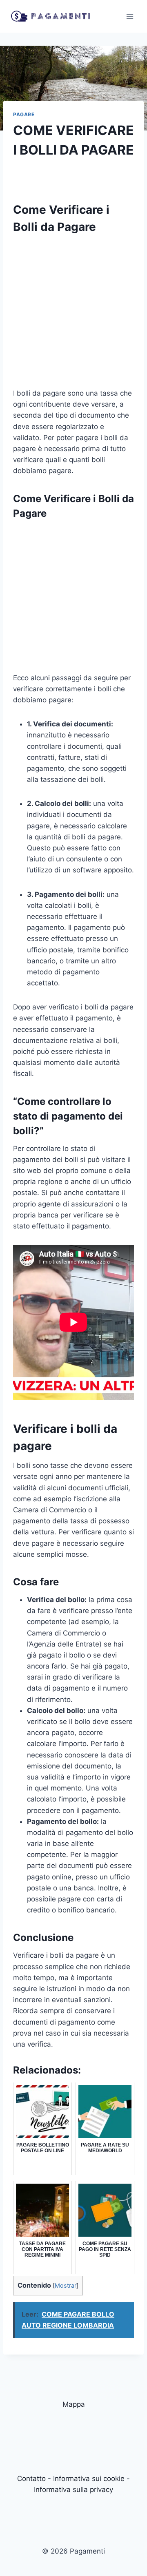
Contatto (31, 2479)
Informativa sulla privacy (73, 2490)
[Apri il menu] (130, 16)
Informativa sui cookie (89, 2479)
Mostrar (66, 2286)
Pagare (24, 114)
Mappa (74, 2404)
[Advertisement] (73, 314)
